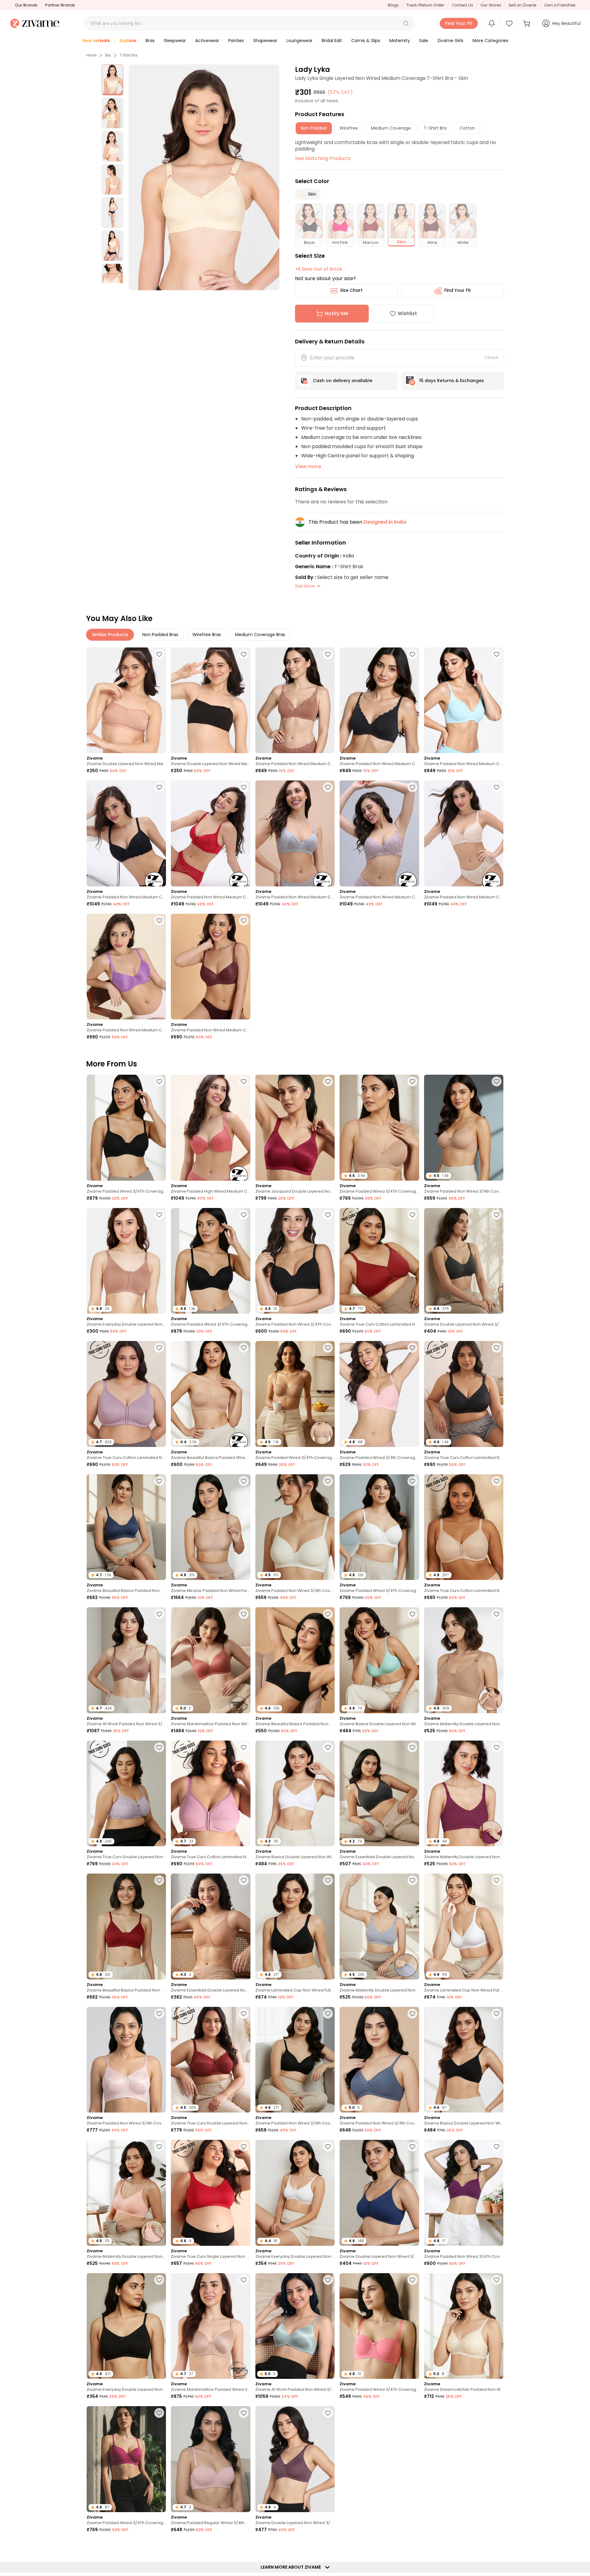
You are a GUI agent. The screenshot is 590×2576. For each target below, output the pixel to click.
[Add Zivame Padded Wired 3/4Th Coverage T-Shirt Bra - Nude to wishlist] (412, 1081)
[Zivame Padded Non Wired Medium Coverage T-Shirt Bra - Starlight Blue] (464, 700)
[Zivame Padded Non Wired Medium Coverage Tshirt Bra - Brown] (210, 967)
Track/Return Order (425, 5)
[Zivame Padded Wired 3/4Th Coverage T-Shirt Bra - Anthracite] (126, 1128)
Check (492, 358)
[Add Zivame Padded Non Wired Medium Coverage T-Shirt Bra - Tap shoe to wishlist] (412, 654)
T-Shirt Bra (128, 55)
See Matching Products (323, 158)
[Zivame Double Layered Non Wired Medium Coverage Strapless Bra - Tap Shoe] (210, 700)
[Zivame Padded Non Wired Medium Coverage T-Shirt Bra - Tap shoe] (379, 700)
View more (308, 466)
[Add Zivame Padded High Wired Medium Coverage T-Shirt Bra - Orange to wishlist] (244, 1081)
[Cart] (528, 23)
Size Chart (351, 290)
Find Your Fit (458, 290)
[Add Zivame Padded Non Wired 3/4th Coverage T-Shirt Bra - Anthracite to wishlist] (328, 2014)
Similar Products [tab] (110, 635)
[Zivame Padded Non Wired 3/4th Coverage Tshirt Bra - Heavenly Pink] (126, 2060)
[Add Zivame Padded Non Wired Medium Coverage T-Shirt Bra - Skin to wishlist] (497, 787)
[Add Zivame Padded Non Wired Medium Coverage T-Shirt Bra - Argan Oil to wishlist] (328, 654)
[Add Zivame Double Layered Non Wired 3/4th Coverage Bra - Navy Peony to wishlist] (412, 2147)
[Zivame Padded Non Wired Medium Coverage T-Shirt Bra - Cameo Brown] (379, 833)
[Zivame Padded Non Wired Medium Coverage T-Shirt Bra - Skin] (464, 833)
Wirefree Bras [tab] (207, 635)
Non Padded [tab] (314, 128)
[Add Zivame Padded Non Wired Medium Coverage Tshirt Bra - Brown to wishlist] (244, 921)
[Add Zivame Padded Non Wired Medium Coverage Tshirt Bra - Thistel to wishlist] (244, 2546)
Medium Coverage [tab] (391, 128)
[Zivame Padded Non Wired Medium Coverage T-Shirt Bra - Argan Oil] (295, 700)
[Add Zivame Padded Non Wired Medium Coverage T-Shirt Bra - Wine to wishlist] (244, 787)
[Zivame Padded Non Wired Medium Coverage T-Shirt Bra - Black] (126, 833)
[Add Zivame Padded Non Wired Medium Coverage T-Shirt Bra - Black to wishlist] (159, 787)
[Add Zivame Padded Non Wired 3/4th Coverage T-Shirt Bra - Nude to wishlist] (497, 1081)
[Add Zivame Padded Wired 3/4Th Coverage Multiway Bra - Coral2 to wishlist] (412, 2280)
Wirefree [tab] (349, 128)
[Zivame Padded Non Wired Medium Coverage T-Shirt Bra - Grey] (295, 833)
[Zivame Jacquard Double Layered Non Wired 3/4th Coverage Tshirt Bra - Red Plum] (295, 1128)
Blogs (393, 5)
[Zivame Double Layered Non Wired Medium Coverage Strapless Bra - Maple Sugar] (126, 700)
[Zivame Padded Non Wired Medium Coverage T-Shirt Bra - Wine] (210, 833)
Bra (108, 55)
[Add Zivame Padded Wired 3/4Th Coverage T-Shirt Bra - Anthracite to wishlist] (159, 1081)
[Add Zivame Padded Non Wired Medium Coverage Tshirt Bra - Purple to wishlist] (159, 921)
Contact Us (462, 5)
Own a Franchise (560, 5)
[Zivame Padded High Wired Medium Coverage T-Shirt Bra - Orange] (210, 1128)
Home (91, 55)
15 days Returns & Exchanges (452, 381)
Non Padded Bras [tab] (160, 635)
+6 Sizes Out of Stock (319, 269)
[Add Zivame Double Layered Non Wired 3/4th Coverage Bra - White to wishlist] (412, 2546)
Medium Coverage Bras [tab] (260, 635)
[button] (406, 23)
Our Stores (491, 5)
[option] (112, 80)
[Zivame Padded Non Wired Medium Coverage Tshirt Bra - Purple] (126, 967)
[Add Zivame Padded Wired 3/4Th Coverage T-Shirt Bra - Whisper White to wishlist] (412, 1481)
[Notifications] (492, 23)
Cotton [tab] (467, 128)
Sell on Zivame (523, 5)
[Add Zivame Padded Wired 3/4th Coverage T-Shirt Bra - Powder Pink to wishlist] (412, 1348)
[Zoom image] (204, 177)
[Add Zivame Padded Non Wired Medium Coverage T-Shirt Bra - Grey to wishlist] (328, 787)
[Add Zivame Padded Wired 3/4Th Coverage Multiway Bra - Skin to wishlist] (328, 1348)
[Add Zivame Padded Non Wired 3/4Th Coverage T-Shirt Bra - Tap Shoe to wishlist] (328, 1215)
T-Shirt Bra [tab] (435, 128)
